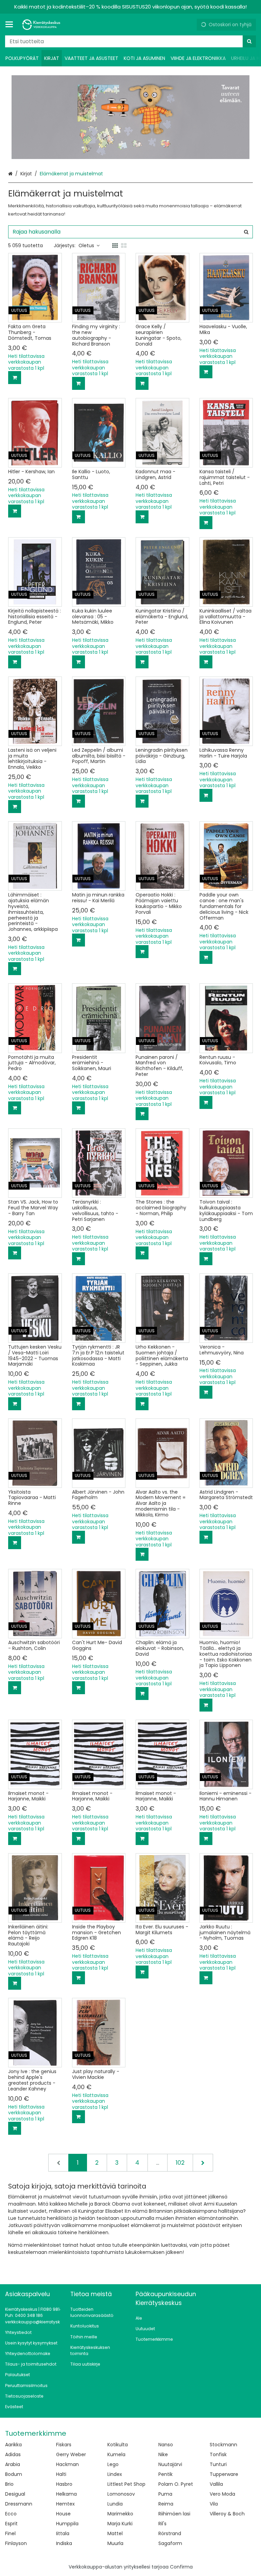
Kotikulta (118, 2445)
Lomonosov (121, 2494)
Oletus (86, 245)
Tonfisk (218, 2454)
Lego (113, 2464)
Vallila (216, 2484)
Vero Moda (222, 2494)
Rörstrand (170, 2533)
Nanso (166, 2445)
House (63, 2514)
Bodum (14, 2474)
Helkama (66, 2494)
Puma (165, 2494)
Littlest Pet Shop (126, 2484)
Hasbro (64, 2484)
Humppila (67, 2524)
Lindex (115, 2474)
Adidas (13, 2454)
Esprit (11, 2524)
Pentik (166, 2474)
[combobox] (130, 41)
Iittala (63, 2533)
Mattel (115, 2533)
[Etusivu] (42, 25)
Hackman (67, 2464)
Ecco (11, 2514)
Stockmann (223, 2445)
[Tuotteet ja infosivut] (11, 25)
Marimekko (120, 2514)
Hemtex (65, 2504)
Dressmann (19, 2504)
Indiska (64, 2543)
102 (180, 2163)
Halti (61, 2474)
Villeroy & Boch (227, 2514)
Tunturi (218, 2464)
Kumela (116, 2454)
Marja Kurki (120, 2524)
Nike (163, 2454)
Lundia (115, 2504)
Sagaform (170, 2543)
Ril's (162, 2524)
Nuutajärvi (170, 2464)
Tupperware (224, 2474)
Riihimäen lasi (174, 2514)
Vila (214, 2504)
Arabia (13, 2464)
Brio (9, 2484)
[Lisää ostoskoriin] (15, 378)
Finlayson (16, 2543)
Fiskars (64, 2445)
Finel (10, 2533)
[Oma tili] (189, 25)
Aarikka (13, 2445)
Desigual (15, 2494)
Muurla (115, 2543)
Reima (166, 2504)
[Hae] (249, 41)
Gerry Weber (71, 2454)
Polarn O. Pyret (176, 2484)
